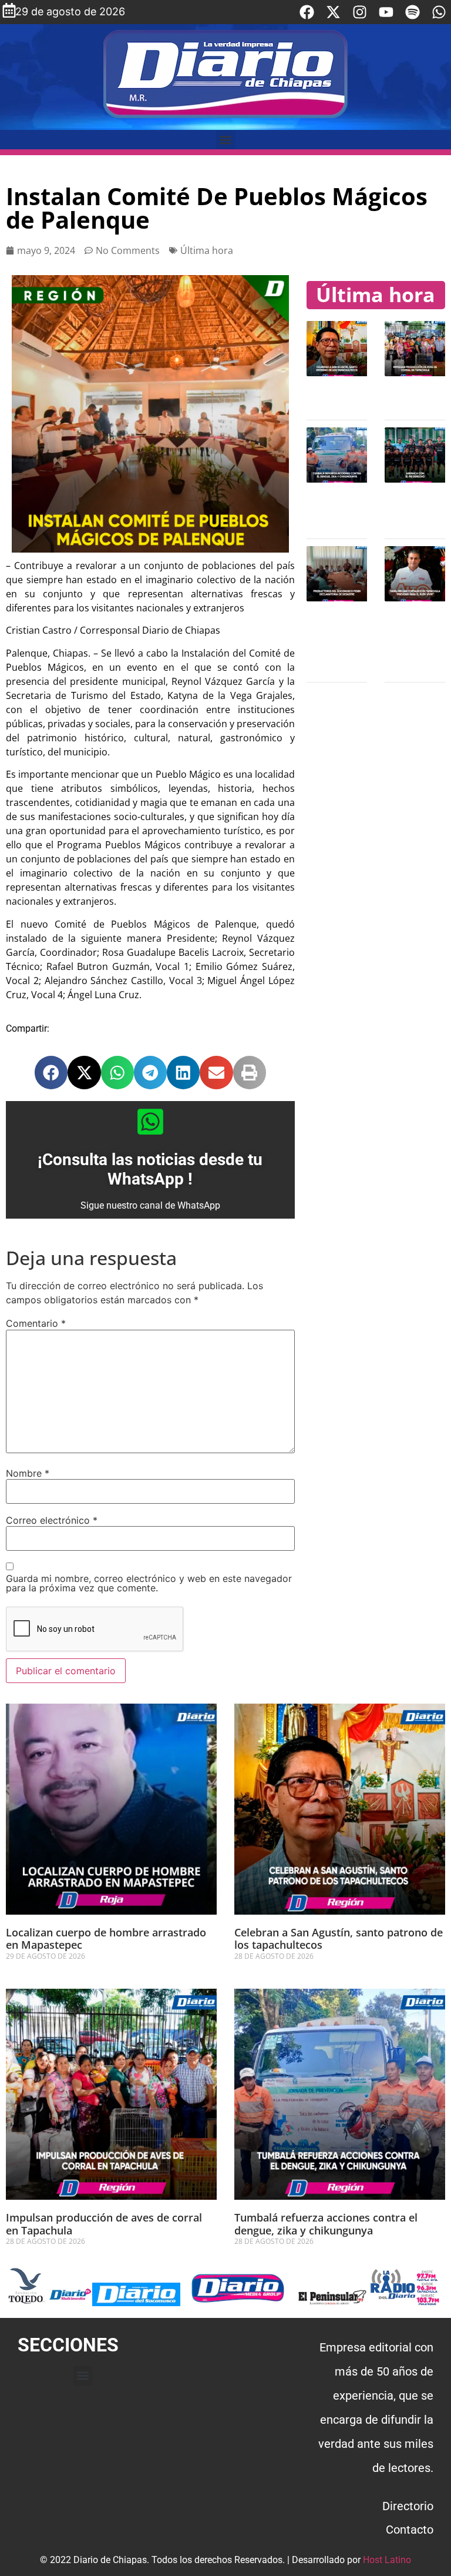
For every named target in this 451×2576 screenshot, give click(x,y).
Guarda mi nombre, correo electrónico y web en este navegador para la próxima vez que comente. (149, 1583)
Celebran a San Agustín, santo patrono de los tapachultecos (339, 1939)
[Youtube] (386, 12)
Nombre (28, 1473)
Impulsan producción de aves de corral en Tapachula (104, 2224)
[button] (226, 140)
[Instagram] (360, 12)
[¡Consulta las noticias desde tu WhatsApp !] (150, 1122)
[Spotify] (413, 12)
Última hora (207, 250)
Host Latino (387, 2560)
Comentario (36, 1323)
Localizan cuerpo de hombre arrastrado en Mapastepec (106, 1939)
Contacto (410, 2530)
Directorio (408, 2506)
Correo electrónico (52, 1520)
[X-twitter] (333, 12)
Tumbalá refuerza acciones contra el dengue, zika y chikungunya (326, 2224)
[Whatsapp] (439, 12)
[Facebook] (307, 12)
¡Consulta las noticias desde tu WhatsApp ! (150, 1170)
